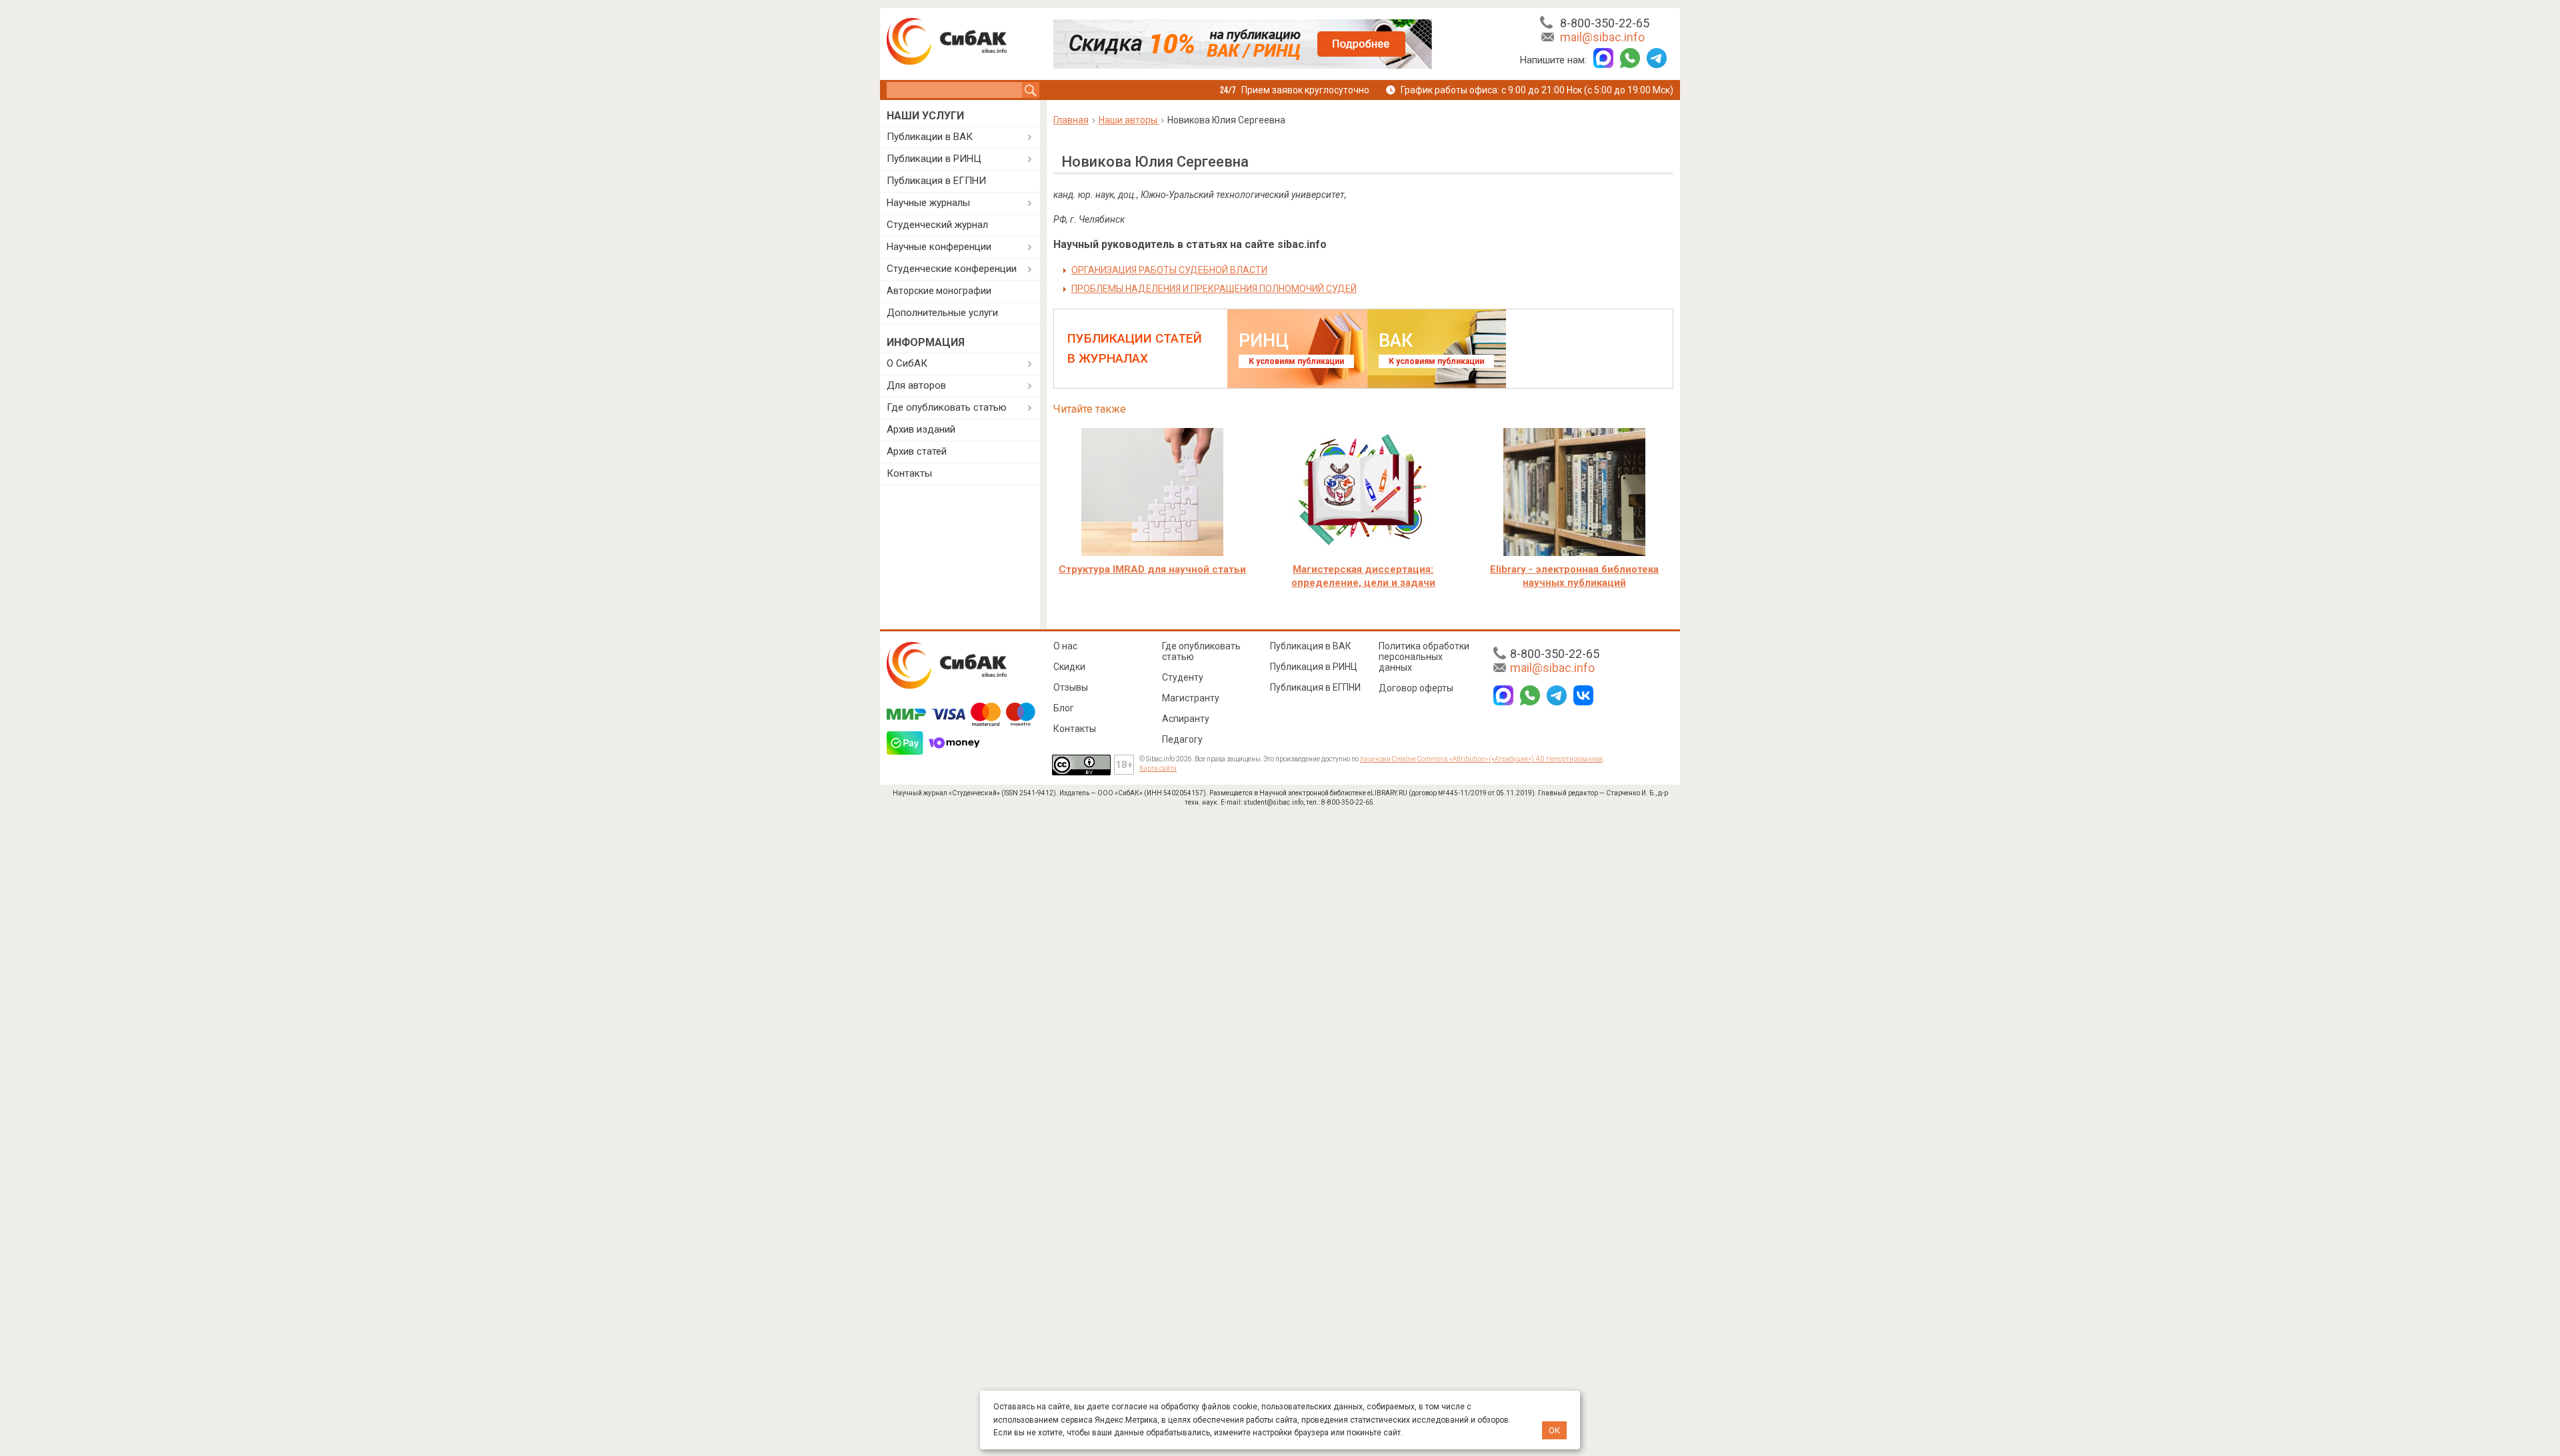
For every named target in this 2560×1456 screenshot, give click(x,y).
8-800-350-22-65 (1605, 23)
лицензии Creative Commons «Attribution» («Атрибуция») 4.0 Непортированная (1481, 759)
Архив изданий (921, 429)
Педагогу (1182, 739)
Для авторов (916, 385)
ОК (1554, 1430)
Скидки (1069, 667)
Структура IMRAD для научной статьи (1152, 569)
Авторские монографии (939, 291)
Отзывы (1071, 687)
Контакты (909, 473)
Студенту (1183, 677)
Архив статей (917, 451)
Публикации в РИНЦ (934, 159)
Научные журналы (928, 203)
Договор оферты (1416, 688)
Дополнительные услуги (942, 313)
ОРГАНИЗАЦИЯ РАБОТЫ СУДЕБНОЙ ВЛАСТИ (1169, 270)
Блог (1064, 708)
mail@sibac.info (1602, 37)
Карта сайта (1158, 768)
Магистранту (1191, 698)
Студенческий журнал (937, 225)
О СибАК (907, 363)
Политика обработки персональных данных (1424, 657)
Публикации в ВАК (930, 137)
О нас (1065, 646)
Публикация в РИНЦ (1314, 667)
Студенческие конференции (952, 269)
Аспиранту (1186, 719)
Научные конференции (939, 247)
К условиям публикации (1296, 361)
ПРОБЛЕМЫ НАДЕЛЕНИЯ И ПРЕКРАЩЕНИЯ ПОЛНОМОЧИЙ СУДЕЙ (1214, 289)
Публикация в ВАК (1311, 646)
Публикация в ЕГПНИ (936, 181)
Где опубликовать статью (947, 407)
